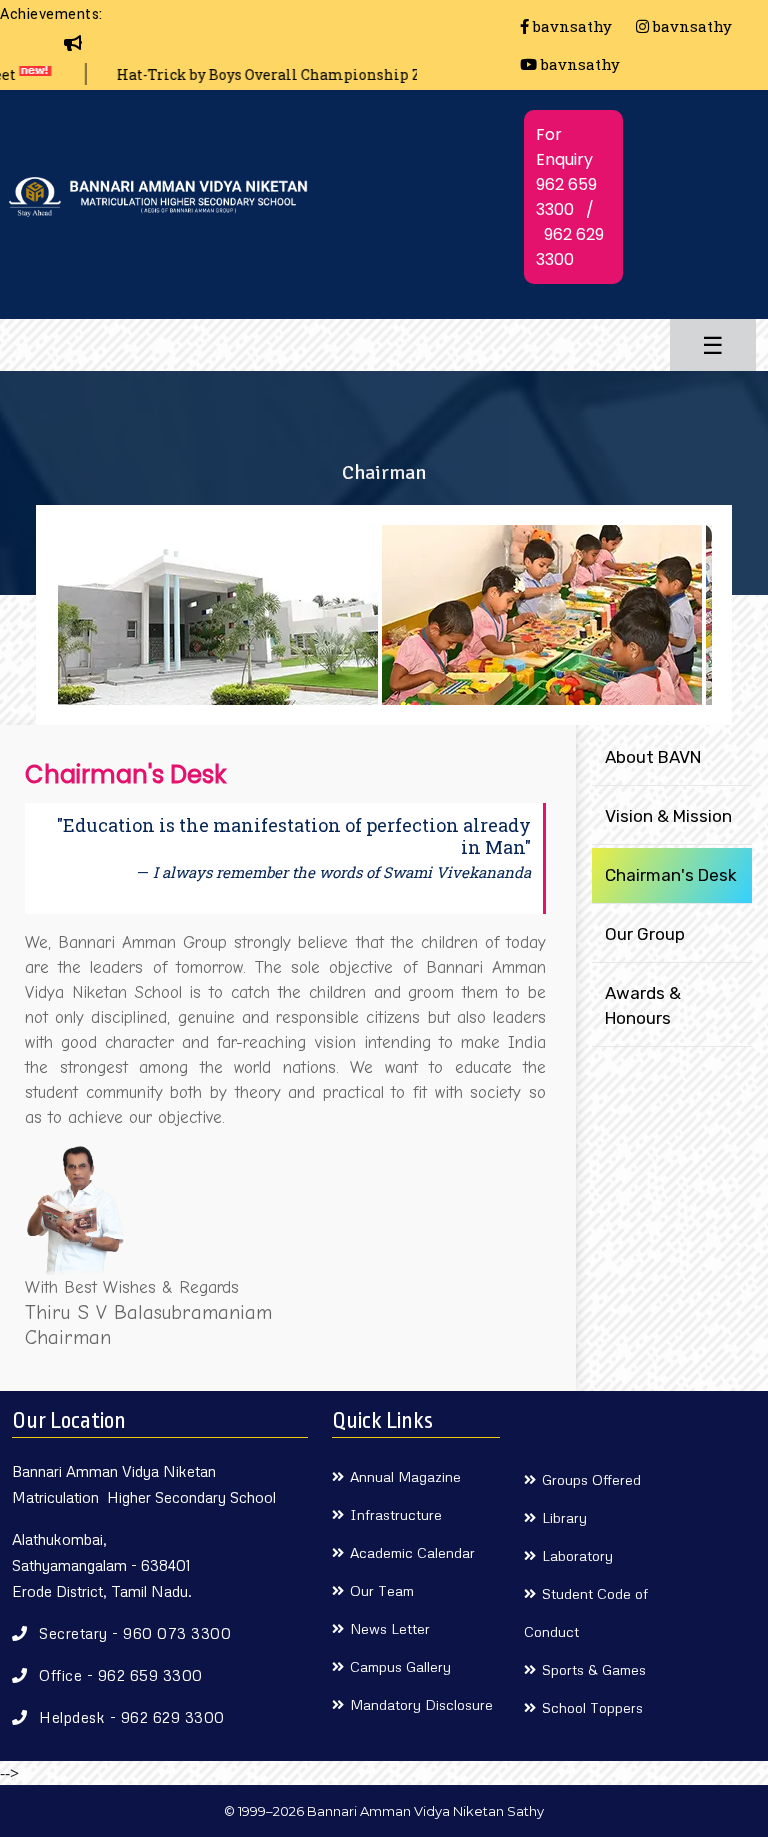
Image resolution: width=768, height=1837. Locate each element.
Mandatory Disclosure (421, 1704)
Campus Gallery (400, 1666)
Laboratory (577, 1555)
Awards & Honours (643, 1005)
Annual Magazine (405, 1476)
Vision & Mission (668, 816)
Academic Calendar (412, 1552)
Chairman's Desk (671, 875)
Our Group (645, 934)
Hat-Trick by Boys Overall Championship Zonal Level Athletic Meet (318, 74)
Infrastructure (396, 1514)
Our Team (382, 1590)
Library (564, 1517)
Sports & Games (594, 1669)
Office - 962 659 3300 (121, 1675)
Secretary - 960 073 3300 (135, 1633)
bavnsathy (570, 26)
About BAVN (653, 757)
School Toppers (592, 1707)
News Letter (390, 1628)
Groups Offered (591, 1479)
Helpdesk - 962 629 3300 (132, 1717)
